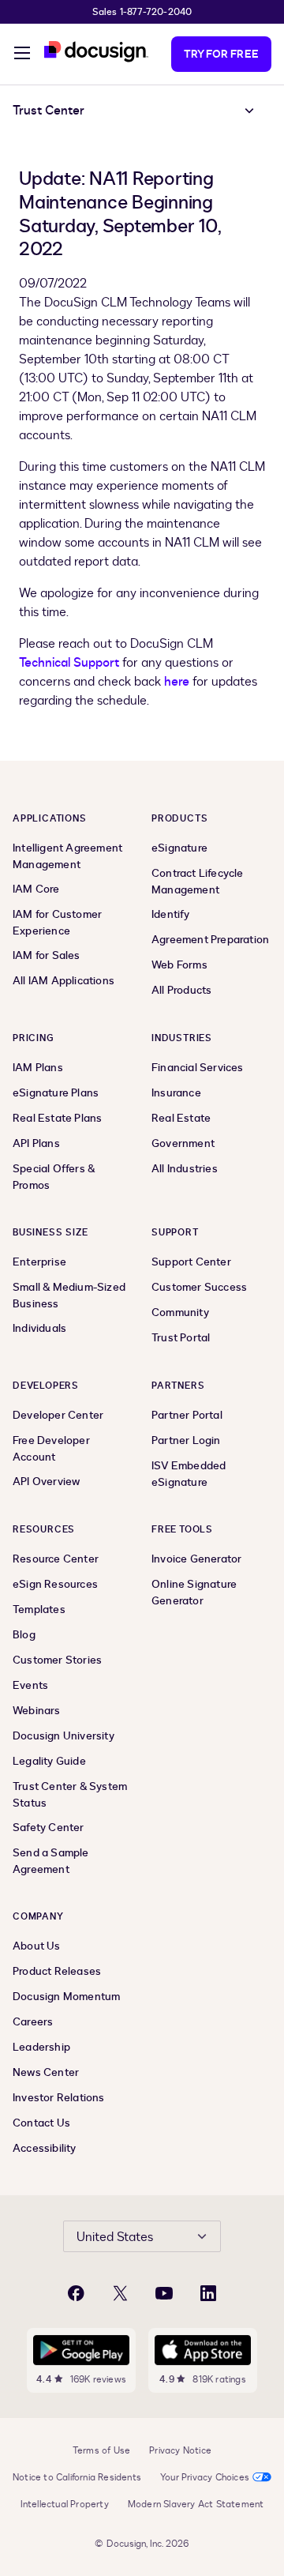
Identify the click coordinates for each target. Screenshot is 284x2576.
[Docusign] (96, 52)
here (177, 682)
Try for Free (221, 54)
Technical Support (69, 663)
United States (115, 2237)
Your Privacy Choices (205, 2477)
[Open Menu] (22, 55)
